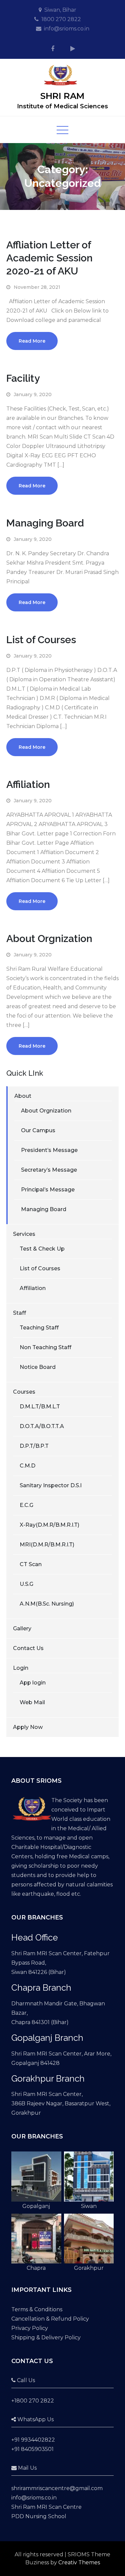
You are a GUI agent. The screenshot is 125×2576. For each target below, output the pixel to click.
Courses (24, 1392)
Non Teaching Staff (45, 1347)
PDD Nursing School (39, 2516)
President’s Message (49, 1150)
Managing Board (45, 523)
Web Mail (32, 1702)
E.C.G (26, 1505)
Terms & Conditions (37, 2309)
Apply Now (28, 1727)
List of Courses (41, 640)
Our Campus (38, 1130)
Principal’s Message (48, 1190)
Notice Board (38, 1367)
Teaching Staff (39, 1328)
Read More (32, 341)
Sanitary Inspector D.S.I (51, 1485)
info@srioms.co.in (67, 29)
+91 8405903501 (32, 2449)
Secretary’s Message (49, 1170)
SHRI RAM (62, 96)
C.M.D (27, 1466)
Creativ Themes (79, 2562)
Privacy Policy (30, 2328)
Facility (23, 378)
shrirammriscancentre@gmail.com (57, 2488)
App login (33, 1683)
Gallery (22, 1628)
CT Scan (31, 1564)
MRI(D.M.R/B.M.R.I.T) (47, 1545)
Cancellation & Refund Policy (50, 2319)
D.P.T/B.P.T (34, 1446)
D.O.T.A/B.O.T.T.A (42, 1426)
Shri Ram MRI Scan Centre (46, 2507)
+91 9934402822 (33, 2440)
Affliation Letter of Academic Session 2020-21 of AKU (49, 258)
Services (24, 1234)
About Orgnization (49, 939)
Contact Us (28, 1648)
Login (21, 1668)
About (23, 1096)
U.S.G (26, 1584)
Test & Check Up (42, 1249)
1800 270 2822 (61, 19)
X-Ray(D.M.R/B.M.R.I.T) (49, 1525)
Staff (19, 1313)
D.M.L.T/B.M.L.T (40, 1407)
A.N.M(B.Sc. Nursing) (47, 1604)
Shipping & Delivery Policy (46, 2337)
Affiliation (28, 784)
